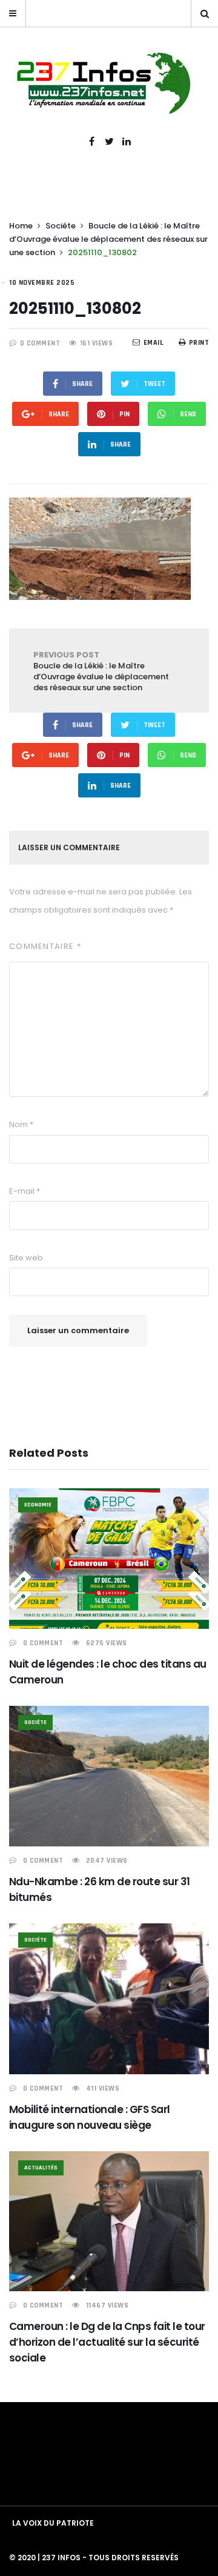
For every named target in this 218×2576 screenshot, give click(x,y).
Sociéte (61, 226)
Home (21, 226)
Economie (38, 1505)
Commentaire (45, 946)
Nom (21, 1124)
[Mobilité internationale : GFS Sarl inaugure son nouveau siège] (109, 1999)
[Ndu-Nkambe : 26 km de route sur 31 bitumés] (109, 1776)
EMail (154, 343)
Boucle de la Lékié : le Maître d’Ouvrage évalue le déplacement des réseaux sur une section (108, 239)
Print (199, 343)
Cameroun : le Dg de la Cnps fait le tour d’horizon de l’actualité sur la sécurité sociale (107, 2342)
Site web (26, 1258)
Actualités (41, 2168)
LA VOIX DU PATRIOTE (53, 2523)
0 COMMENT (40, 343)
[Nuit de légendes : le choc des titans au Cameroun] (109, 1559)
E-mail (25, 1191)
